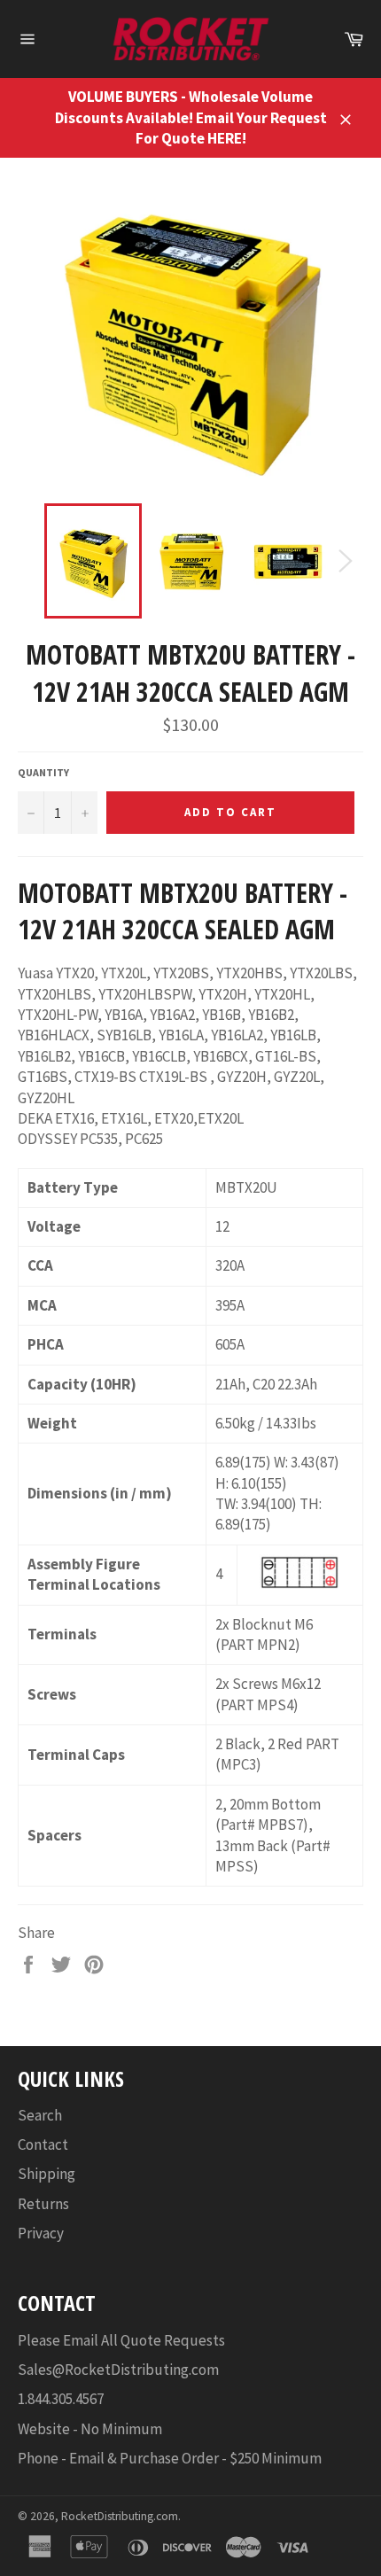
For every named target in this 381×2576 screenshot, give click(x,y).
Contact (43, 2144)
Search (40, 2115)
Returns (43, 2204)
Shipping (47, 2174)
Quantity (43, 772)
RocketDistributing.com (120, 2516)
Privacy (41, 2233)
